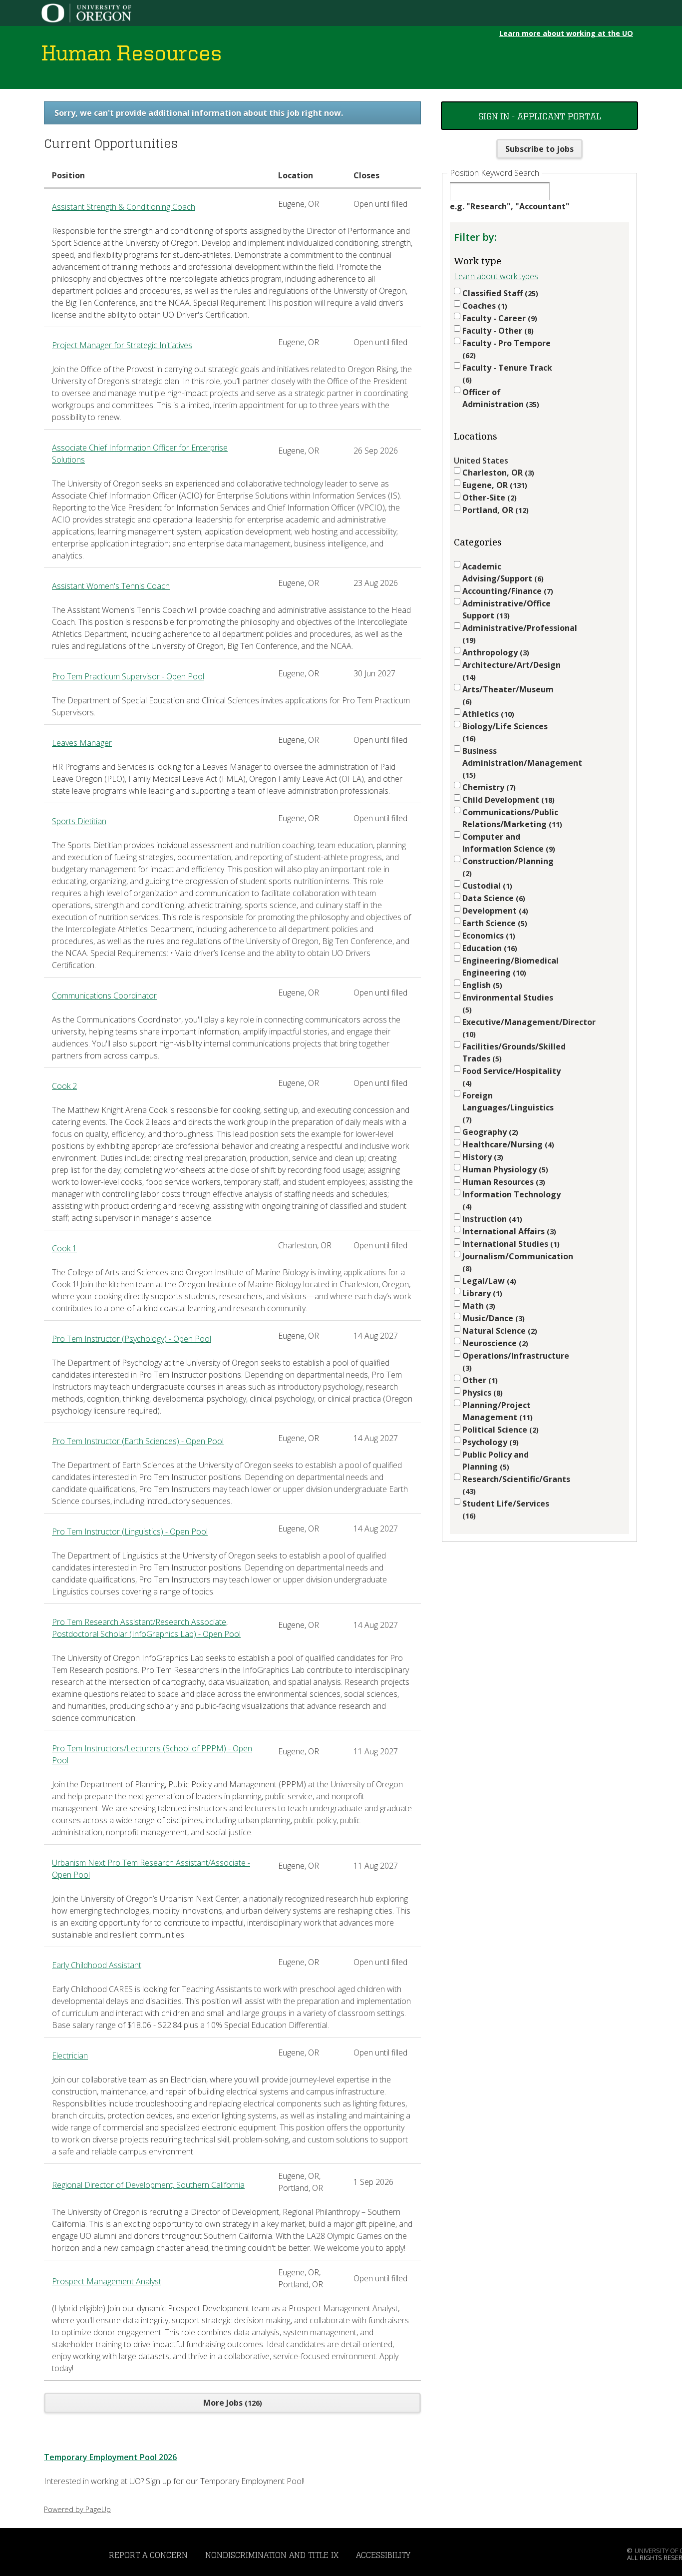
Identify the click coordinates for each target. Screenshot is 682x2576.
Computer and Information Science (508, 843)
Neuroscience (494, 1343)
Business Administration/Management (512, 763)
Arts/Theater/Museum (508, 695)
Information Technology (511, 1200)
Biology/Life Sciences (505, 732)
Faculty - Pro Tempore (507, 349)
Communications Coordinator (104, 996)
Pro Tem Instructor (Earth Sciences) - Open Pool (138, 1441)
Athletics (487, 714)
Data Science (493, 898)
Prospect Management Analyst (107, 2281)
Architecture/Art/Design (511, 671)
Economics (488, 936)
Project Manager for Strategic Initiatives (122, 345)
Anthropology (495, 652)
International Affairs (508, 1231)
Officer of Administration (500, 398)
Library (481, 1293)
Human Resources (503, 1182)
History (482, 1157)
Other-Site (488, 498)
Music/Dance (492, 1318)
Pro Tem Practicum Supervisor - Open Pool (128, 676)
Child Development (507, 800)
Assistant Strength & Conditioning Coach (124, 207)
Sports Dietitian (79, 821)
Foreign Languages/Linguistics (508, 1107)
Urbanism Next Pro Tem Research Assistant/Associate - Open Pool (151, 1869)
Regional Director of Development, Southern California (148, 2185)
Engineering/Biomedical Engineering (511, 967)
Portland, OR (494, 510)
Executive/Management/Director (512, 1028)
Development (494, 911)
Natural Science (499, 1331)
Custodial (486, 886)
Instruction (491, 1219)
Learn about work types (496, 276)
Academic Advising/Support (502, 572)
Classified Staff (499, 293)
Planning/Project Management (497, 1411)
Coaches (484, 306)
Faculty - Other (497, 331)
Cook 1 (64, 1248)
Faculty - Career (499, 318)
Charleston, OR (497, 473)
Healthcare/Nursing (507, 1144)
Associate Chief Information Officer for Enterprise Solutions (140, 454)
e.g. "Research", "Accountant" (510, 206)
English (481, 985)
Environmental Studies (508, 1003)
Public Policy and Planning (496, 1461)
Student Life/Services (506, 1509)
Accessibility (383, 2555)
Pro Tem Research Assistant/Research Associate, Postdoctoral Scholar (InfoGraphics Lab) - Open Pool (146, 1628)
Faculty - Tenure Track (507, 373)
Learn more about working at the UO (566, 33)
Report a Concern (148, 2555)
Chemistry (488, 787)
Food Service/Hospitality (511, 1077)
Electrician (70, 2056)
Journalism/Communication (512, 1262)
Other (479, 1380)
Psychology (489, 1442)
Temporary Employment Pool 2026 (110, 2457)
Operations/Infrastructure (512, 1361)
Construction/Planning (508, 867)
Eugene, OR (494, 485)
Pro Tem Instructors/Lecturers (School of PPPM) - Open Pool (152, 1754)
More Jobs (231, 2403)
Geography (489, 1132)
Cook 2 (64, 1086)
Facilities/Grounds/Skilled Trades (512, 1052)
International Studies (510, 1244)
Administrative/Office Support (507, 609)
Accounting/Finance (507, 591)
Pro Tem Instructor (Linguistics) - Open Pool (130, 1532)
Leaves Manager (82, 743)
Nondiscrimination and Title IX (272, 2555)
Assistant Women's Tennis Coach (111, 586)
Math (478, 1306)
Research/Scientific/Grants (512, 1485)
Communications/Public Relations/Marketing (511, 818)
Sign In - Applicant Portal (540, 116)
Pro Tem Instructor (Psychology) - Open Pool (132, 1339)
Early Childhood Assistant (97, 1965)
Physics (481, 1393)
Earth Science (494, 923)
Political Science (499, 1430)
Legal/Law (488, 1281)
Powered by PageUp (77, 2509)
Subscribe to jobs (539, 149)
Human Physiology (504, 1169)
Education (489, 948)
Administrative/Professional (512, 634)
